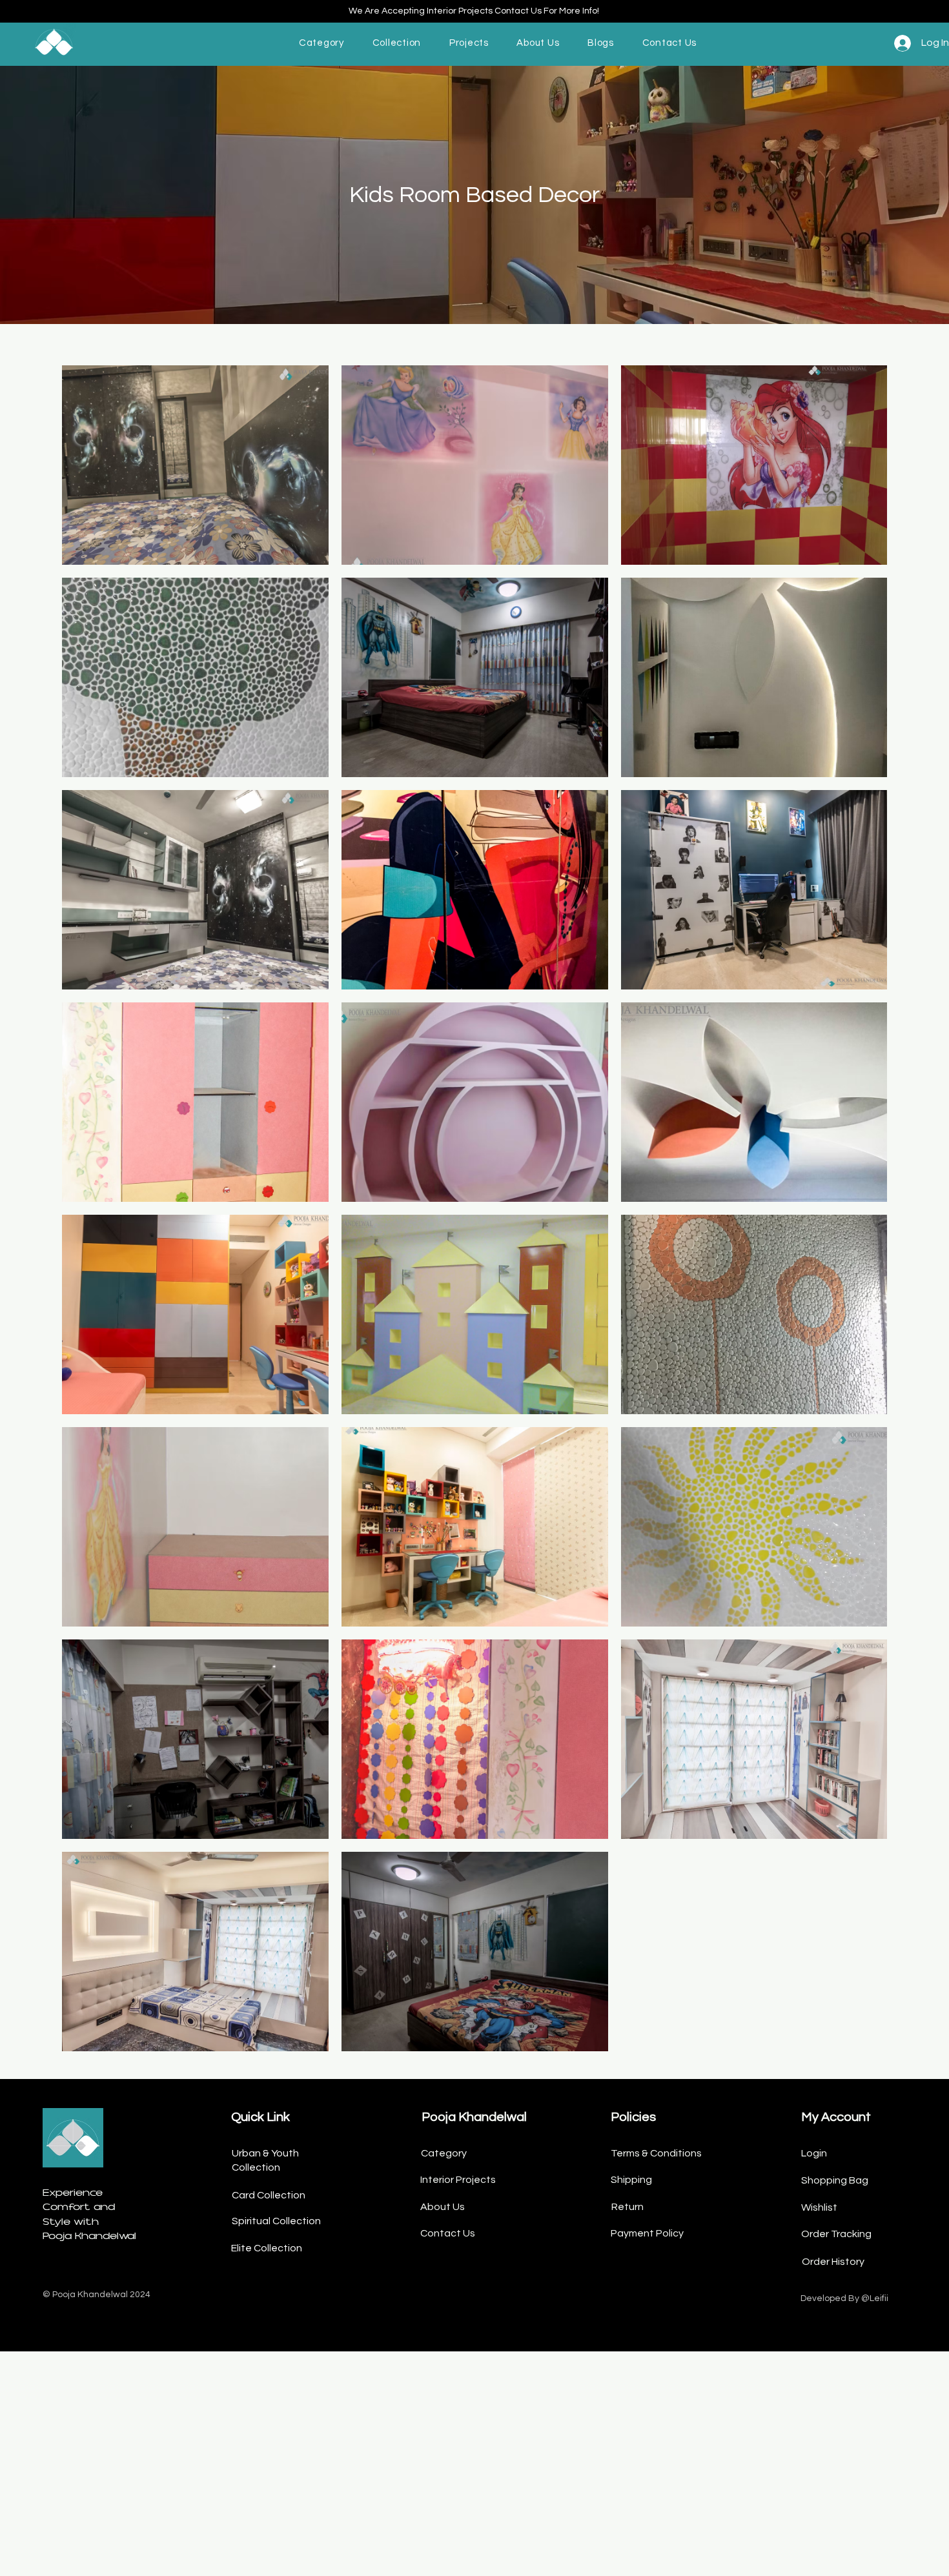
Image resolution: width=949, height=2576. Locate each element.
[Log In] (898, 43)
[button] (321, 43)
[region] (76, 43)
